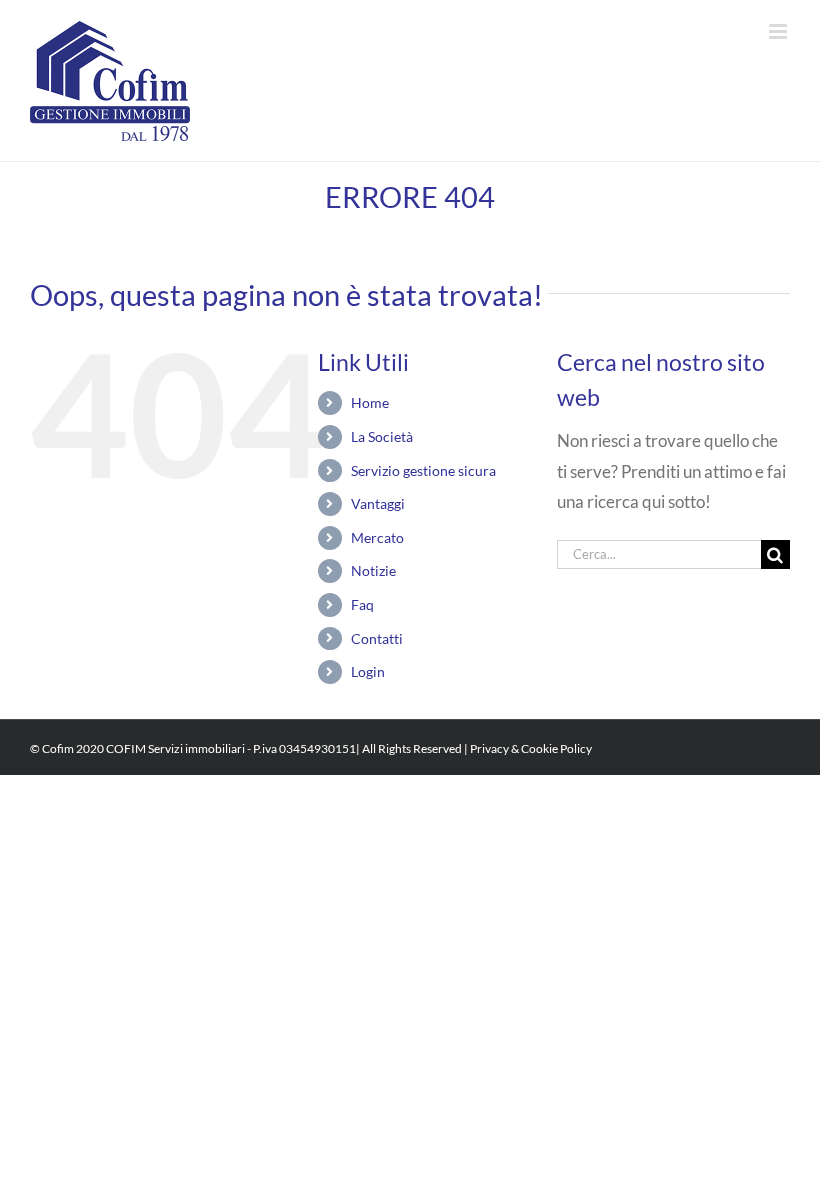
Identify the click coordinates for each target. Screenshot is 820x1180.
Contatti (377, 638)
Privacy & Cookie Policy (531, 748)
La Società (382, 436)
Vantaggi (378, 503)
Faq (362, 604)
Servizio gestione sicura (423, 470)
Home (370, 402)
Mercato (377, 537)
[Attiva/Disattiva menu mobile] (779, 31)
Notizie (373, 570)
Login (368, 671)
